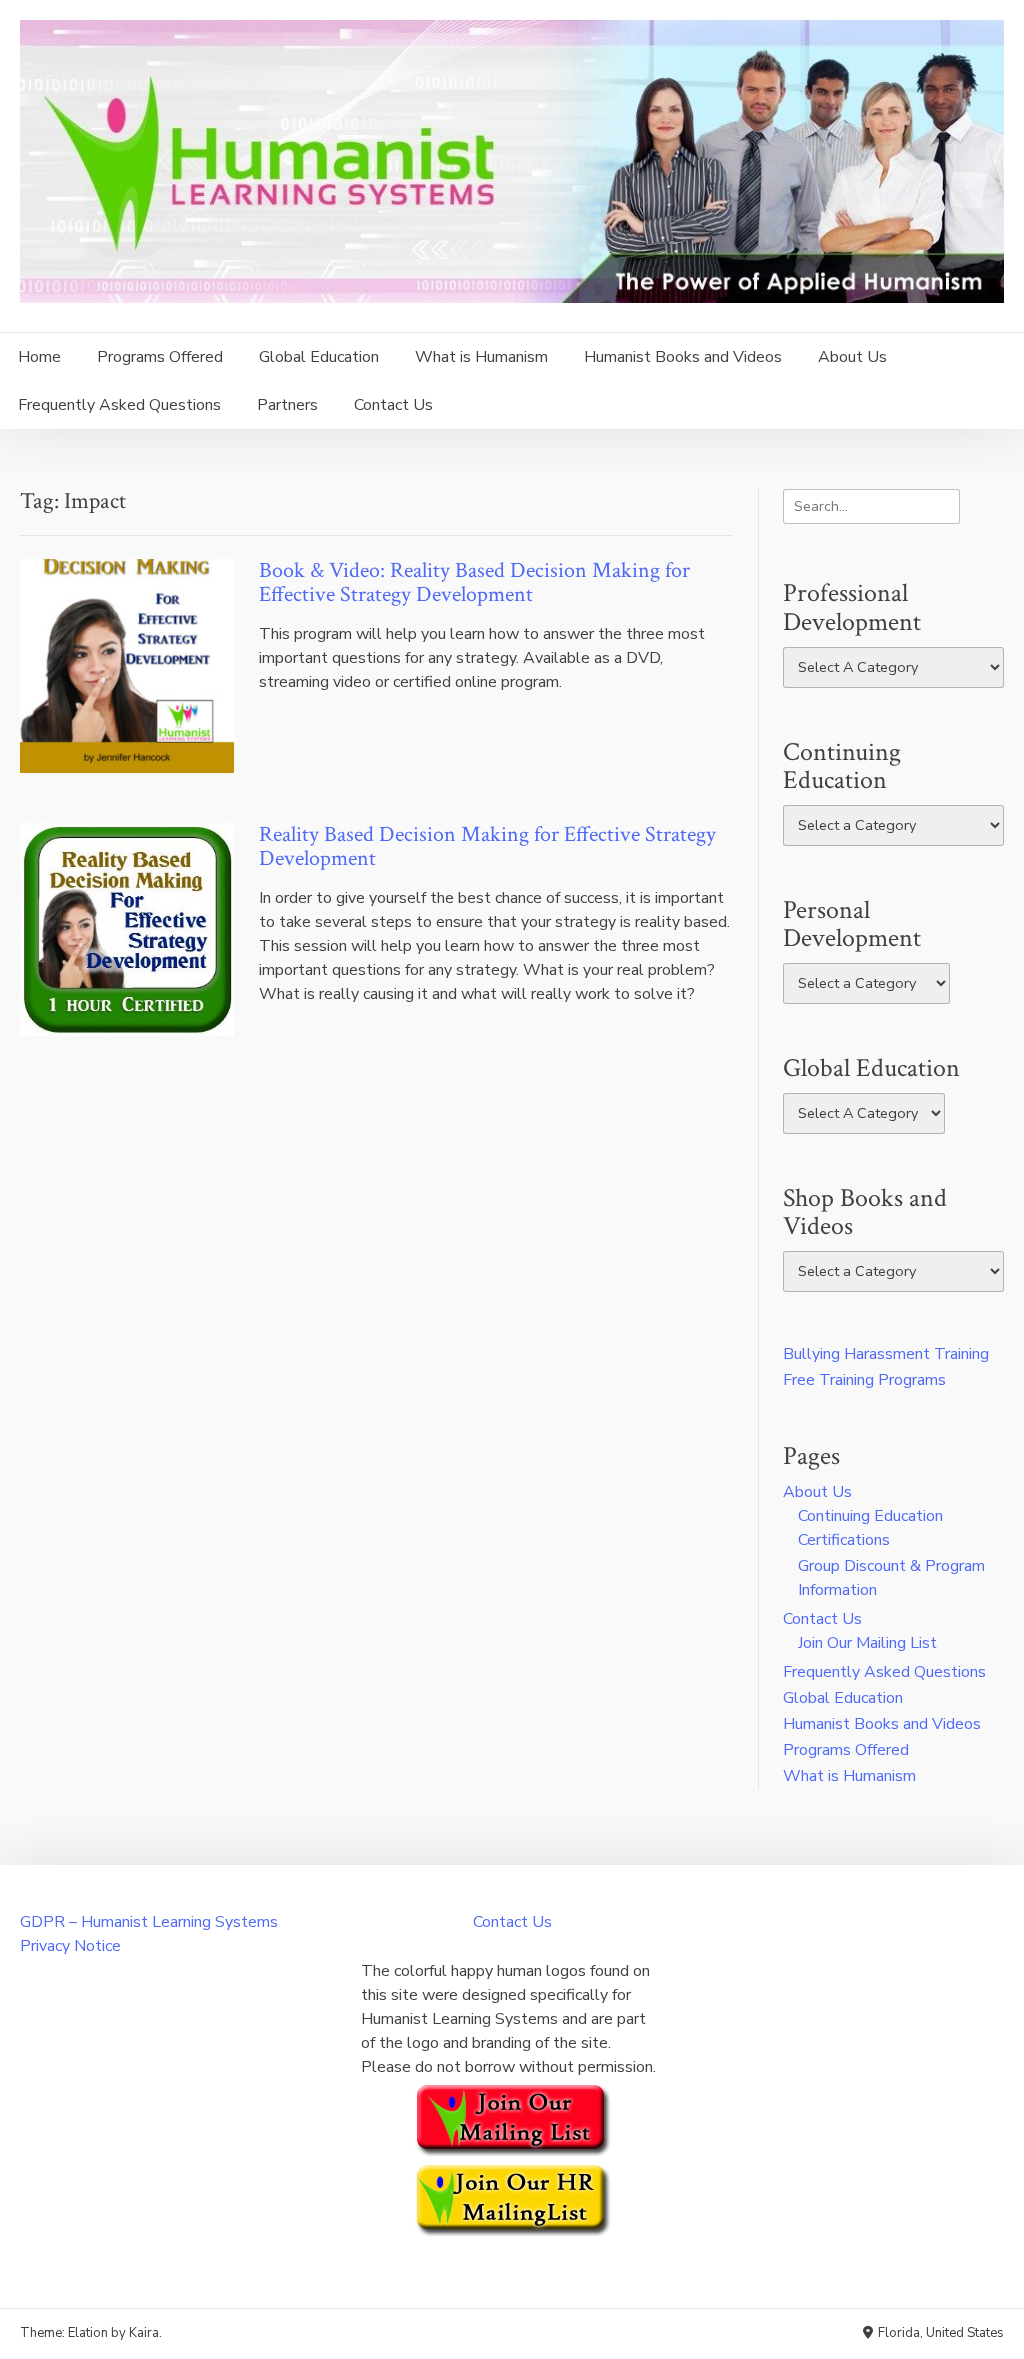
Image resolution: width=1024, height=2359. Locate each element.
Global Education (319, 357)
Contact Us (393, 405)
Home (39, 357)
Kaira (144, 2333)
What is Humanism (481, 357)
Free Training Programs (864, 1380)
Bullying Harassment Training (886, 1354)
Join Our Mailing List (867, 1643)
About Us (852, 357)
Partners (287, 405)
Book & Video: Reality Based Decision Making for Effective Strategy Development (474, 582)
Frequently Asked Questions (119, 405)
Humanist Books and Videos (683, 357)
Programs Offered (160, 357)
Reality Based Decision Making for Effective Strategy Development (487, 846)
